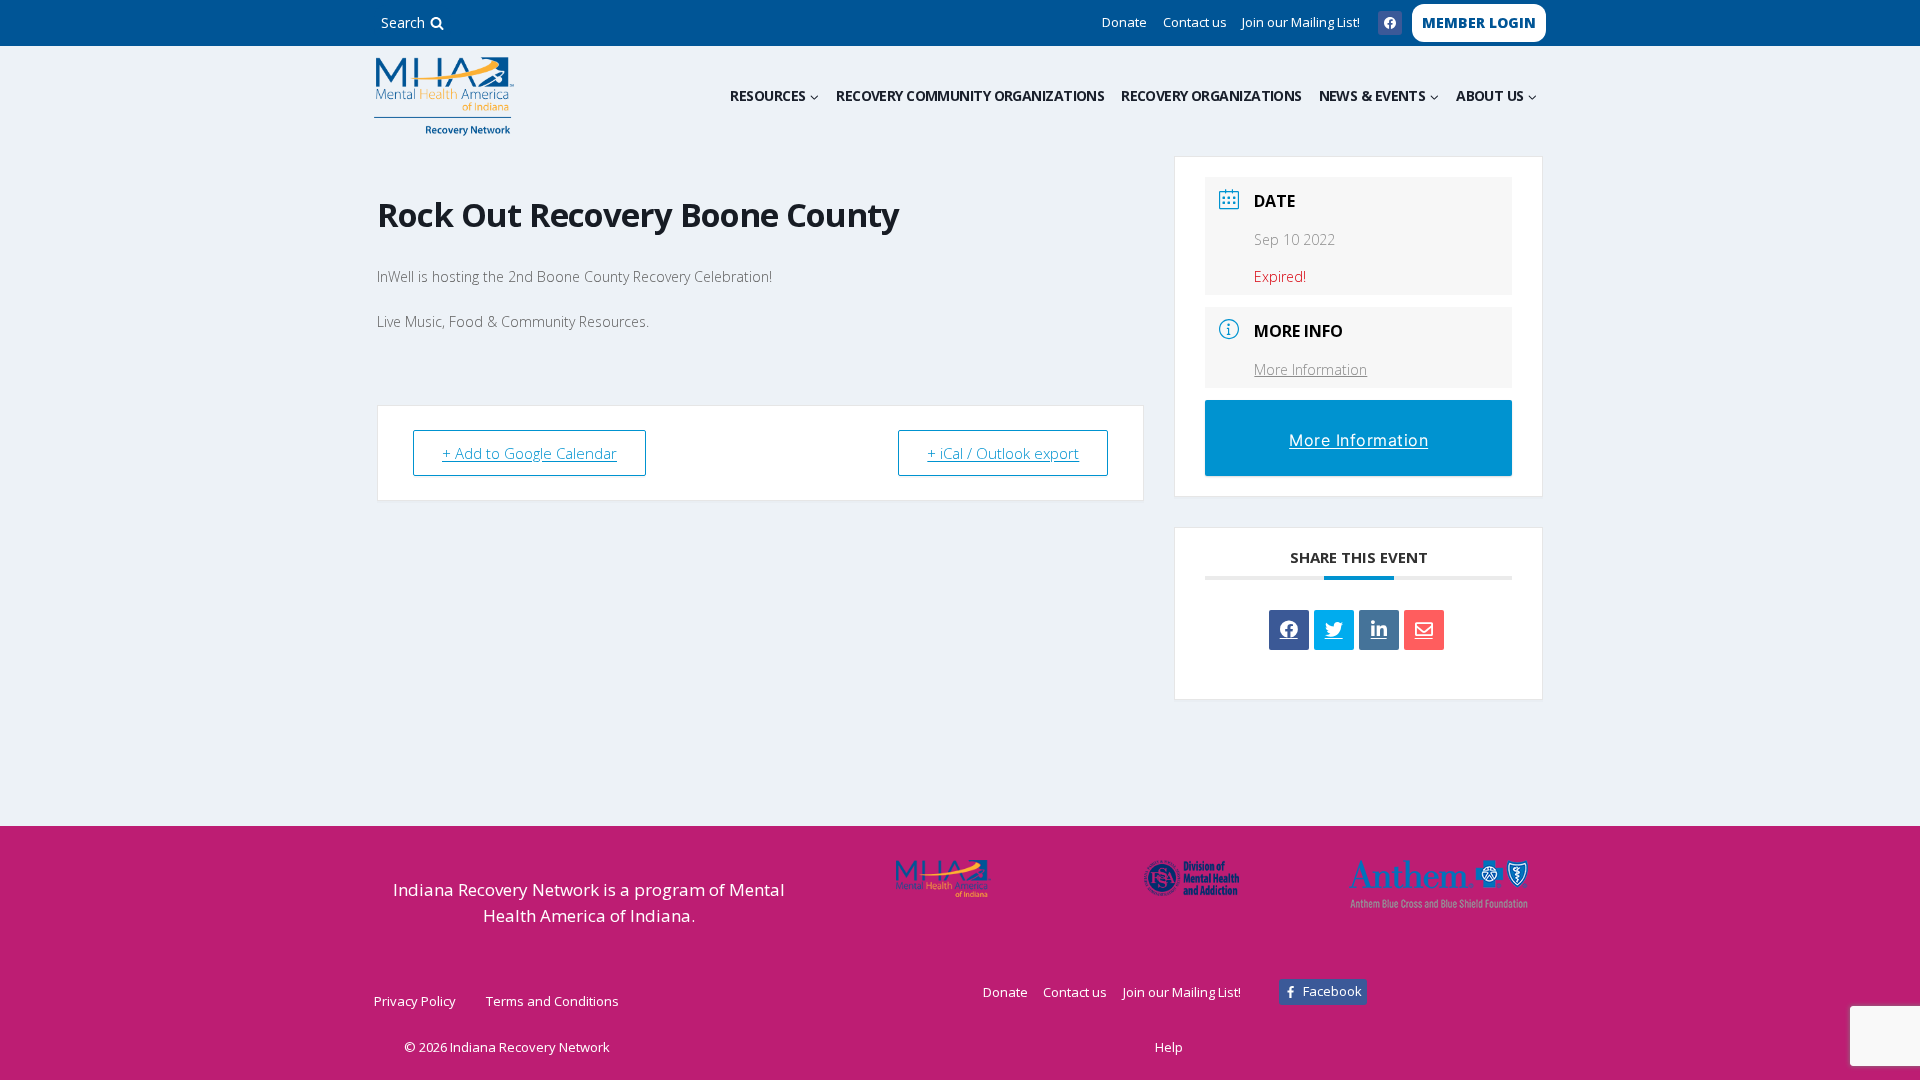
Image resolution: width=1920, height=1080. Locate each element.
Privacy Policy (415, 1001)
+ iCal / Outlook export (1003, 453)
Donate (1124, 22)
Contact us (1195, 22)
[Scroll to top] (1872, 1042)
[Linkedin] (1379, 630)
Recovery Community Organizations (970, 95)
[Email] (1424, 630)
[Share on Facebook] (1289, 630)
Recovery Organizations (1211, 95)
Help (1169, 1047)
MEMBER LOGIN (1479, 22)
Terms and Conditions (552, 1001)
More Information (1310, 369)
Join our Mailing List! (1301, 22)
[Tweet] (1334, 630)
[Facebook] (1390, 23)
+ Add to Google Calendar (529, 453)
